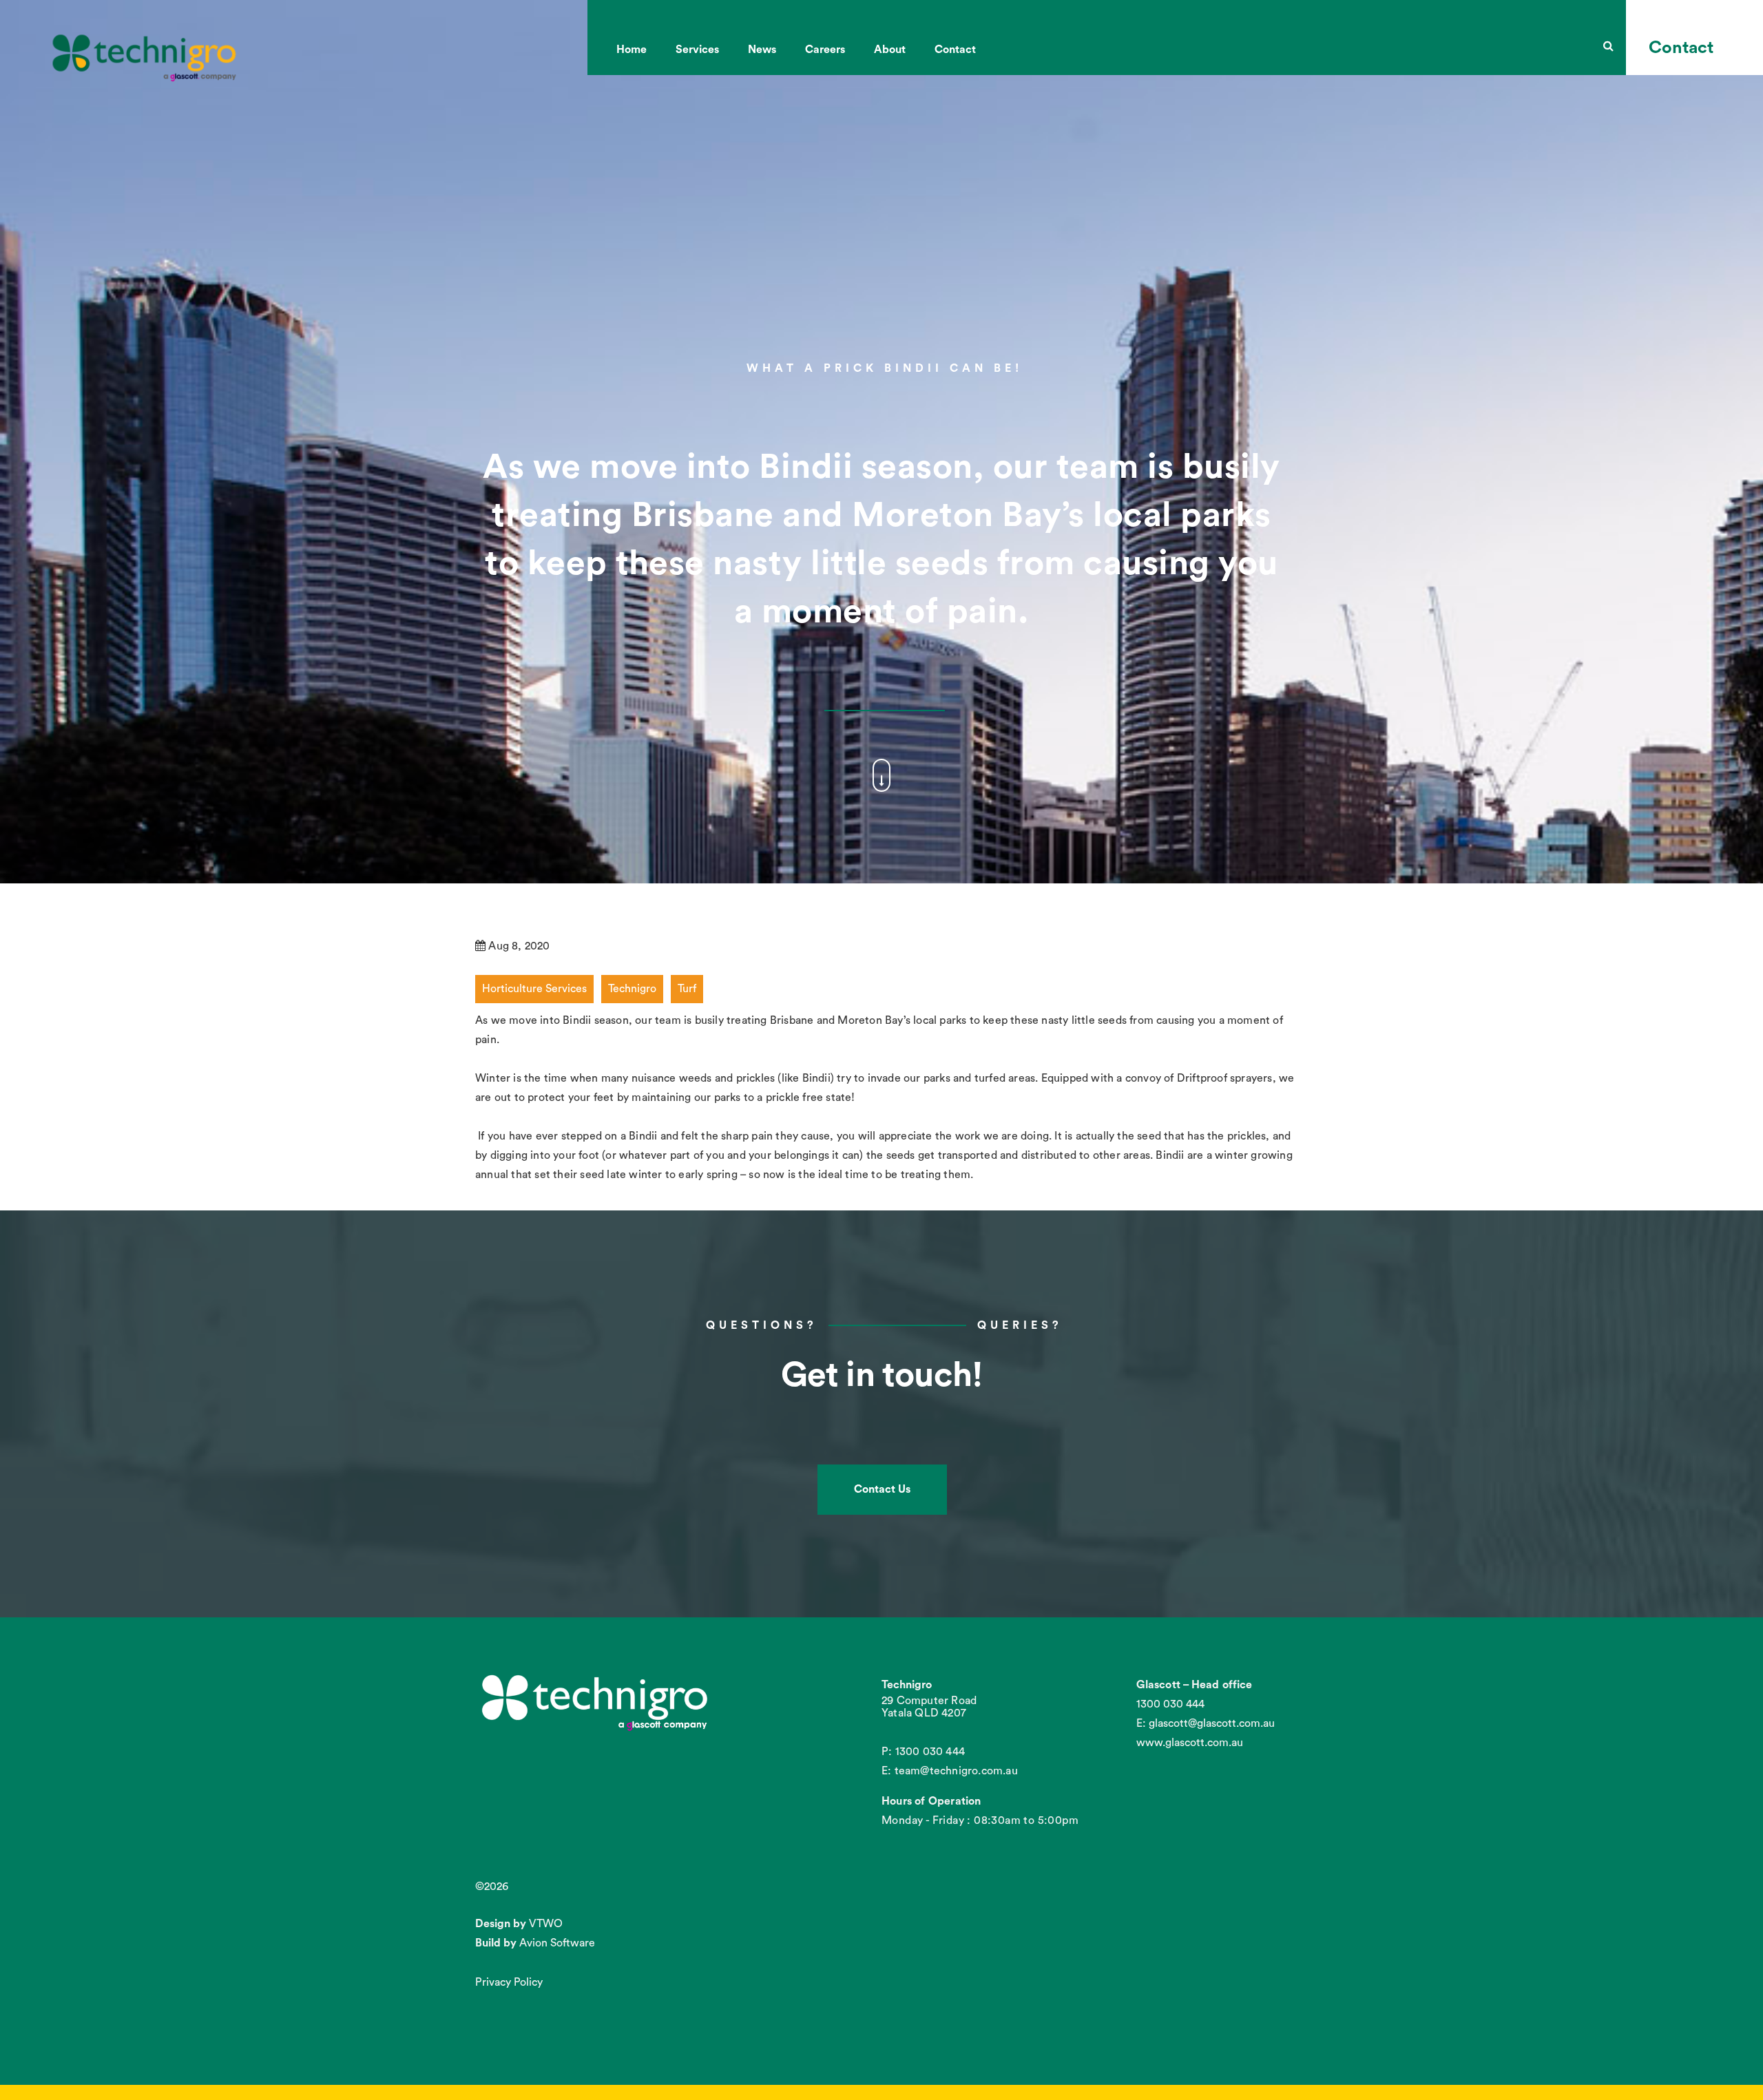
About (890, 50)
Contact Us (882, 1489)
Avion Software (557, 1943)
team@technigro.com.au (956, 1771)
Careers (825, 50)
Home (632, 50)
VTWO (546, 1924)
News (762, 50)
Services (697, 50)
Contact (955, 50)
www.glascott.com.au (1190, 1743)
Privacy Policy (509, 1982)
